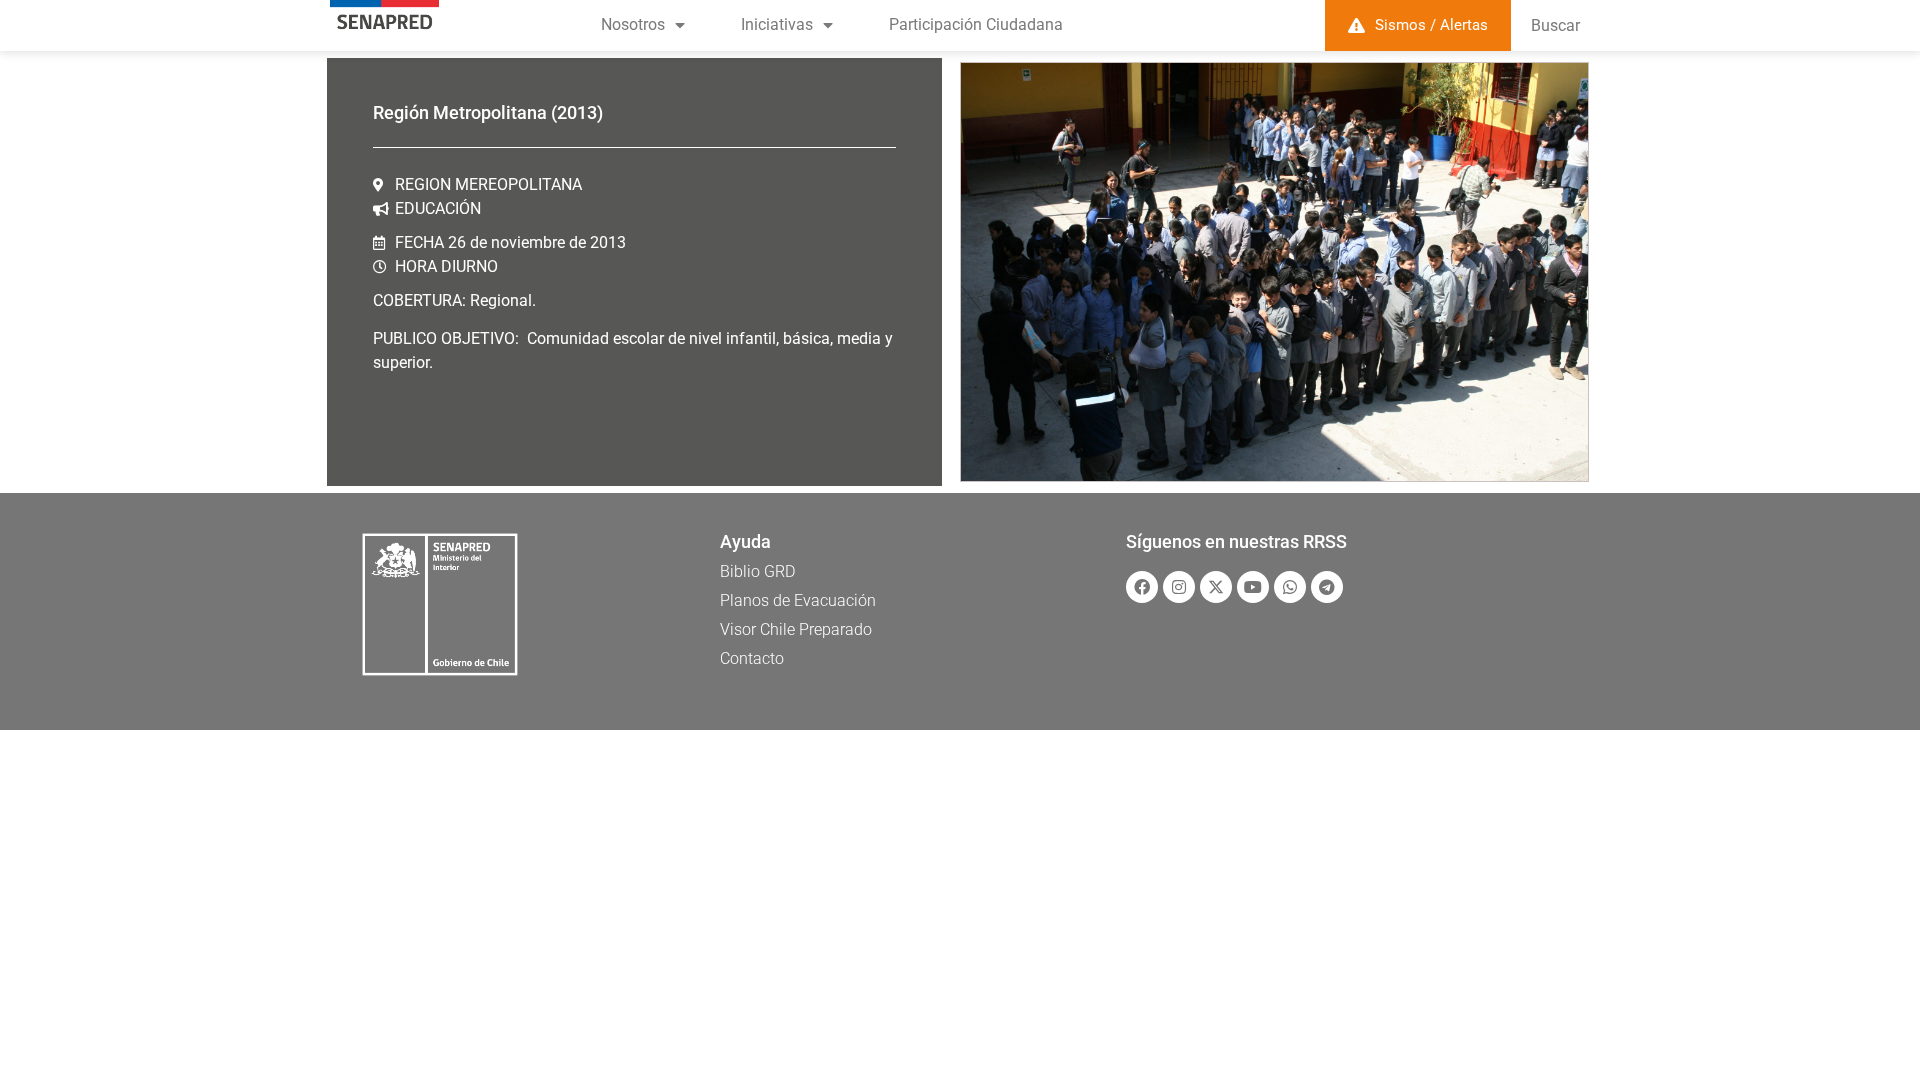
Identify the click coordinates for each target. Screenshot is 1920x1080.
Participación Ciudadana (976, 24)
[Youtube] (1253, 587)
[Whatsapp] (1290, 587)
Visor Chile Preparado (796, 629)
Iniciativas (777, 24)
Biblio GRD (757, 571)
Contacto (752, 658)
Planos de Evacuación (798, 600)
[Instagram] (1179, 587)
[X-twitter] (1216, 587)
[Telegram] (1327, 587)
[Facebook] (1142, 587)
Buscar (1555, 25)
